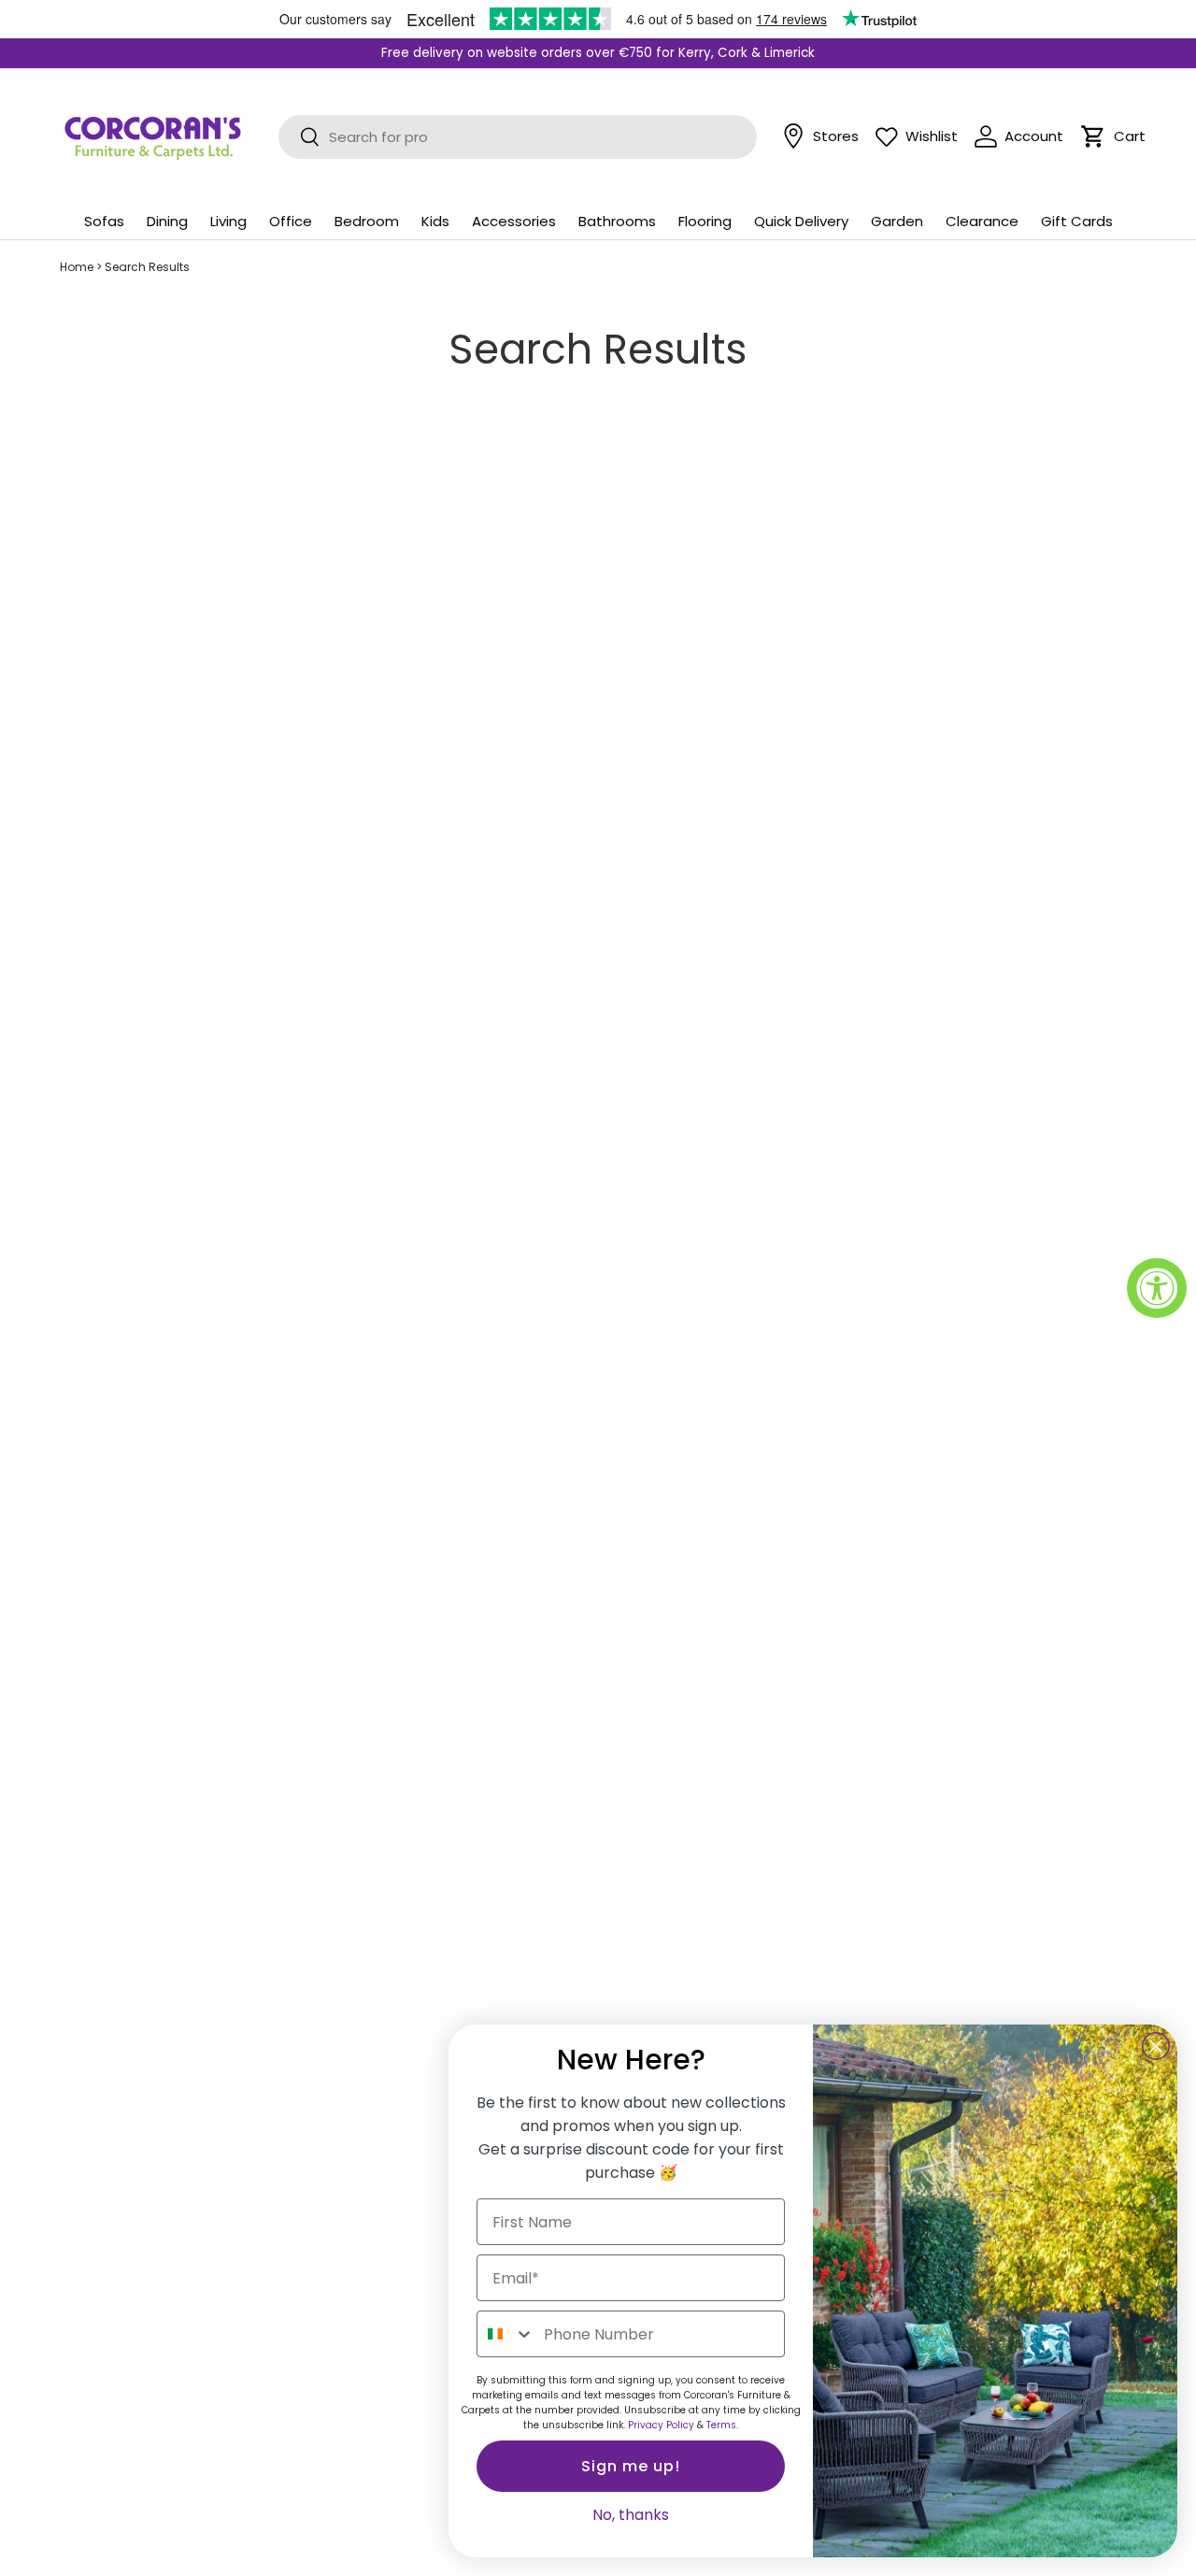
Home (77, 267)
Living (228, 221)
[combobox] (506, 2334)
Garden (897, 221)
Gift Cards (1077, 221)
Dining (167, 221)
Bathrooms (617, 221)
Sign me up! (631, 2466)
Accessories (514, 221)
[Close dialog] (1156, 2046)
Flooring (705, 221)
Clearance (982, 221)
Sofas (104, 221)
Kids (435, 221)
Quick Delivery (801, 221)
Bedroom (367, 221)
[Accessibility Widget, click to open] (1157, 1288)
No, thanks (631, 2515)
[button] (1093, 136)
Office (291, 221)
